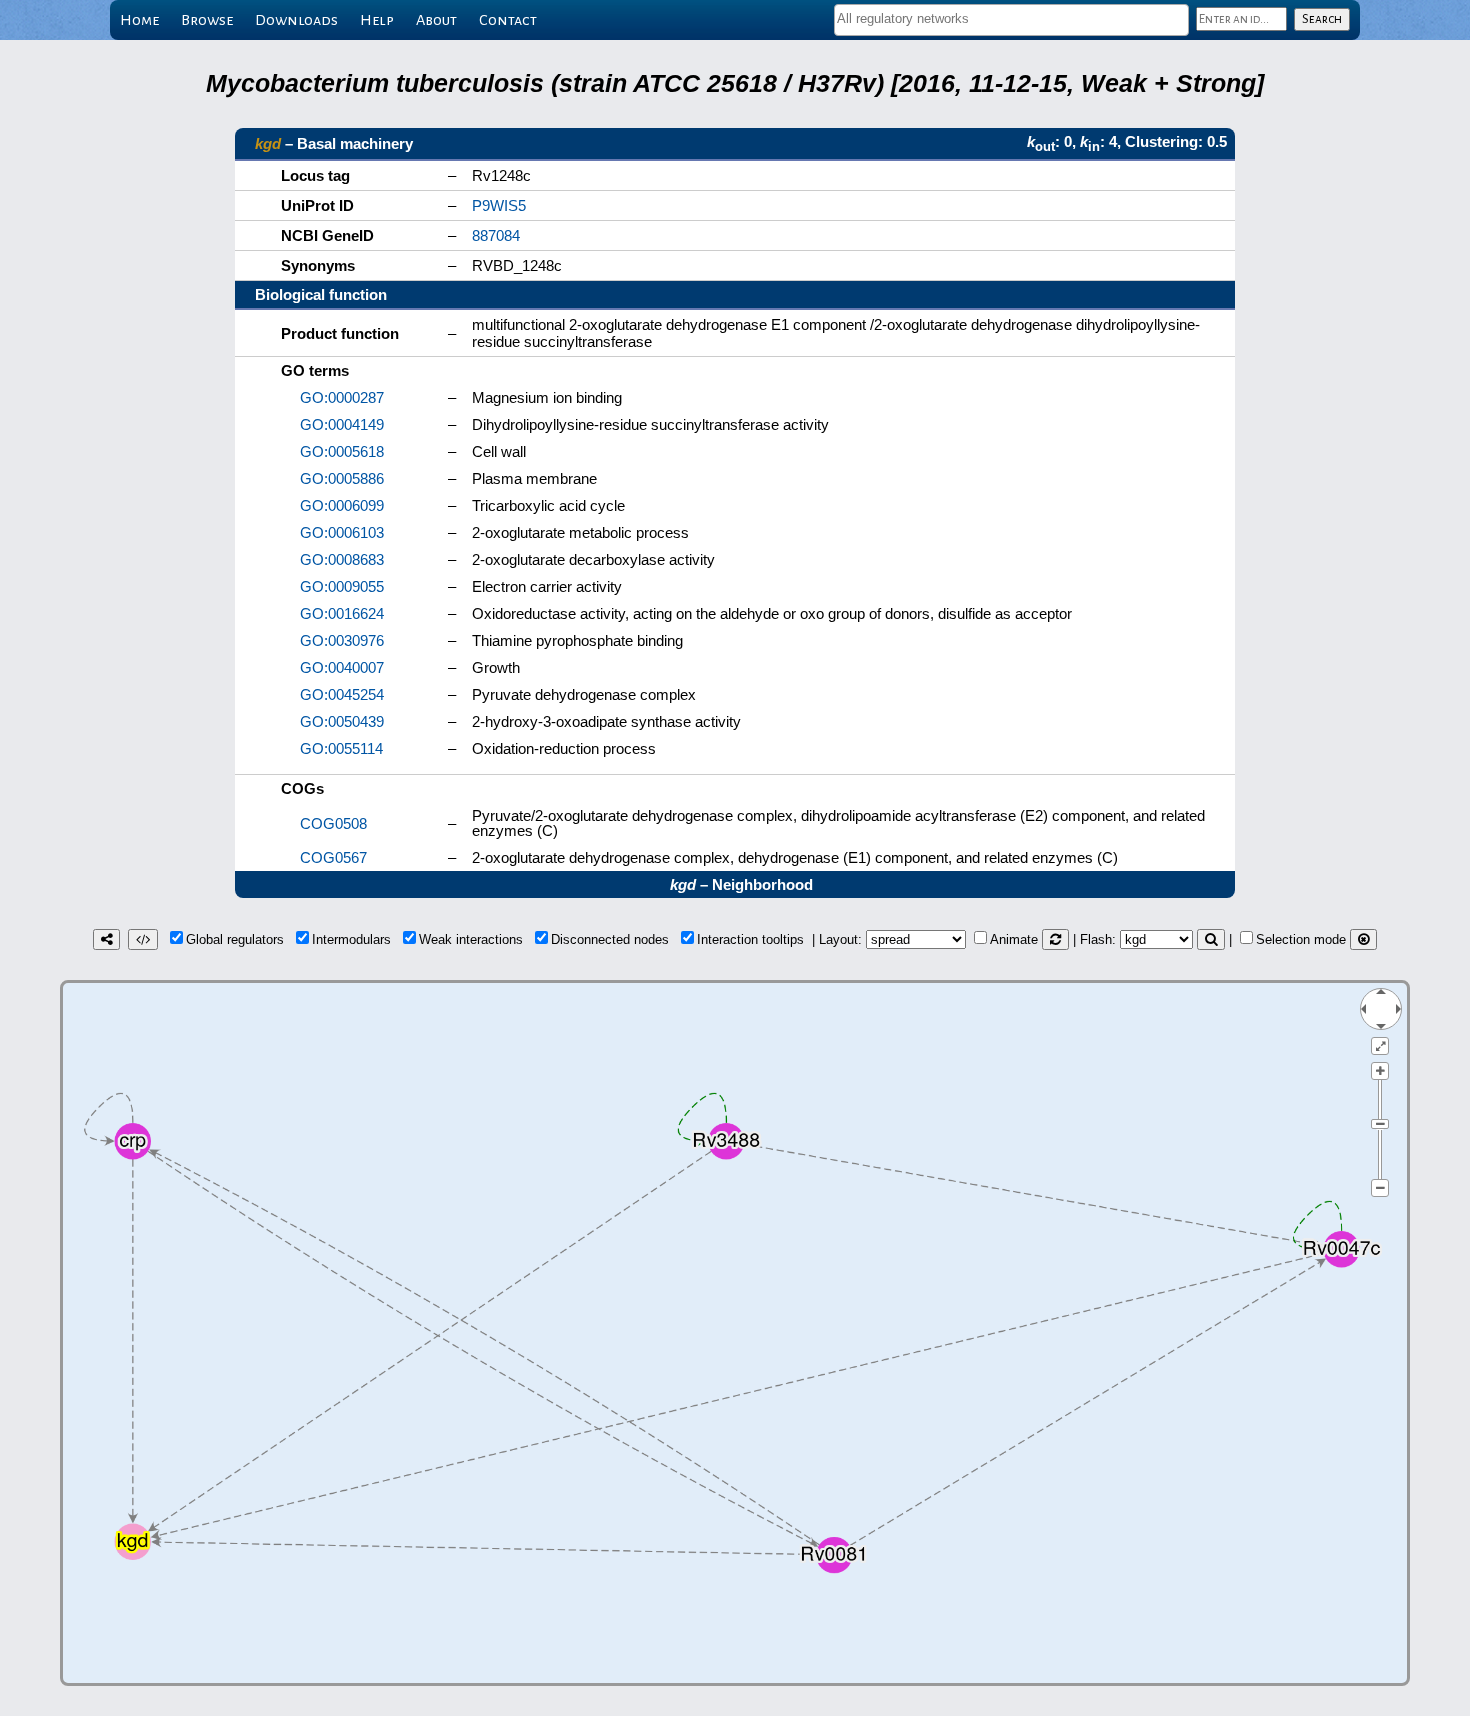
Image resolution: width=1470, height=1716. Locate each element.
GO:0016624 (342, 613)
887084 (496, 235)
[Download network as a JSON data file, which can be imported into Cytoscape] (143, 939)
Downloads (296, 20)
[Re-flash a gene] (1211, 939)
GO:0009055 (342, 586)
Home (139, 20)
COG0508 (333, 823)
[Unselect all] (1363, 939)
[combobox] (1011, 20)
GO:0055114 (341, 748)
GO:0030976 (342, 640)
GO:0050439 (342, 721)
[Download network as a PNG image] (106, 939)
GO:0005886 (342, 478)
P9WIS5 (499, 205)
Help (377, 20)
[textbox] (1011, 18)
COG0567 (333, 857)
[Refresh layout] (1055, 939)
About (436, 20)
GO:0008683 (342, 559)
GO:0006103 (342, 532)
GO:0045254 (342, 694)
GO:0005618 (342, 451)
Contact (508, 20)
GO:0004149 (342, 424)
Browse (207, 20)
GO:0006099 (342, 505)
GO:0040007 (342, 667)
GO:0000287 (342, 397)
